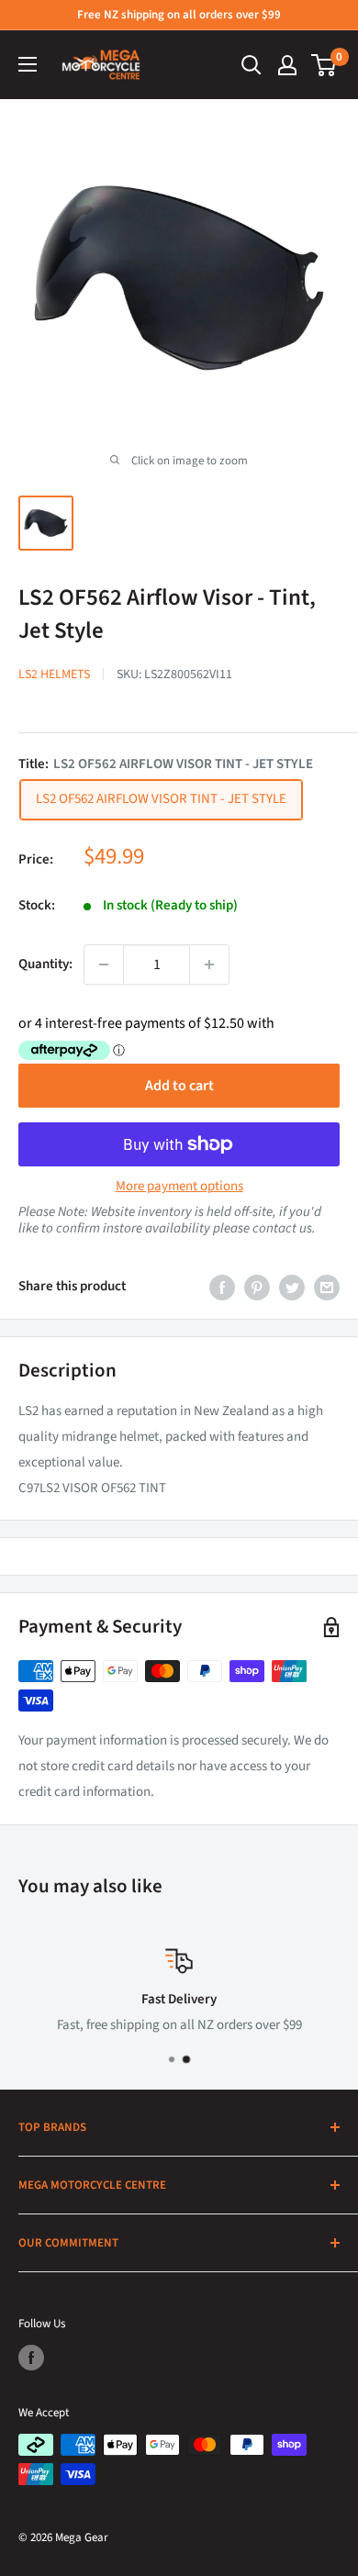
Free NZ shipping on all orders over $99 (179, 15)
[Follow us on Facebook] (31, 2358)
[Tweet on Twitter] (292, 1287)
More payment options (179, 1186)
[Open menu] (28, 64)
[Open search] (252, 65)
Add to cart (179, 1086)
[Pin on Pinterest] (257, 1287)
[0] (324, 65)
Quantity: (45, 964)
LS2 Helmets (54, 675)
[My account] (287, 65)
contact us (282, 1228)
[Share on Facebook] (222, 1287)
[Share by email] (327, 1287)
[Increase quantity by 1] (209, 965)
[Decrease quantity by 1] (104, 965)
